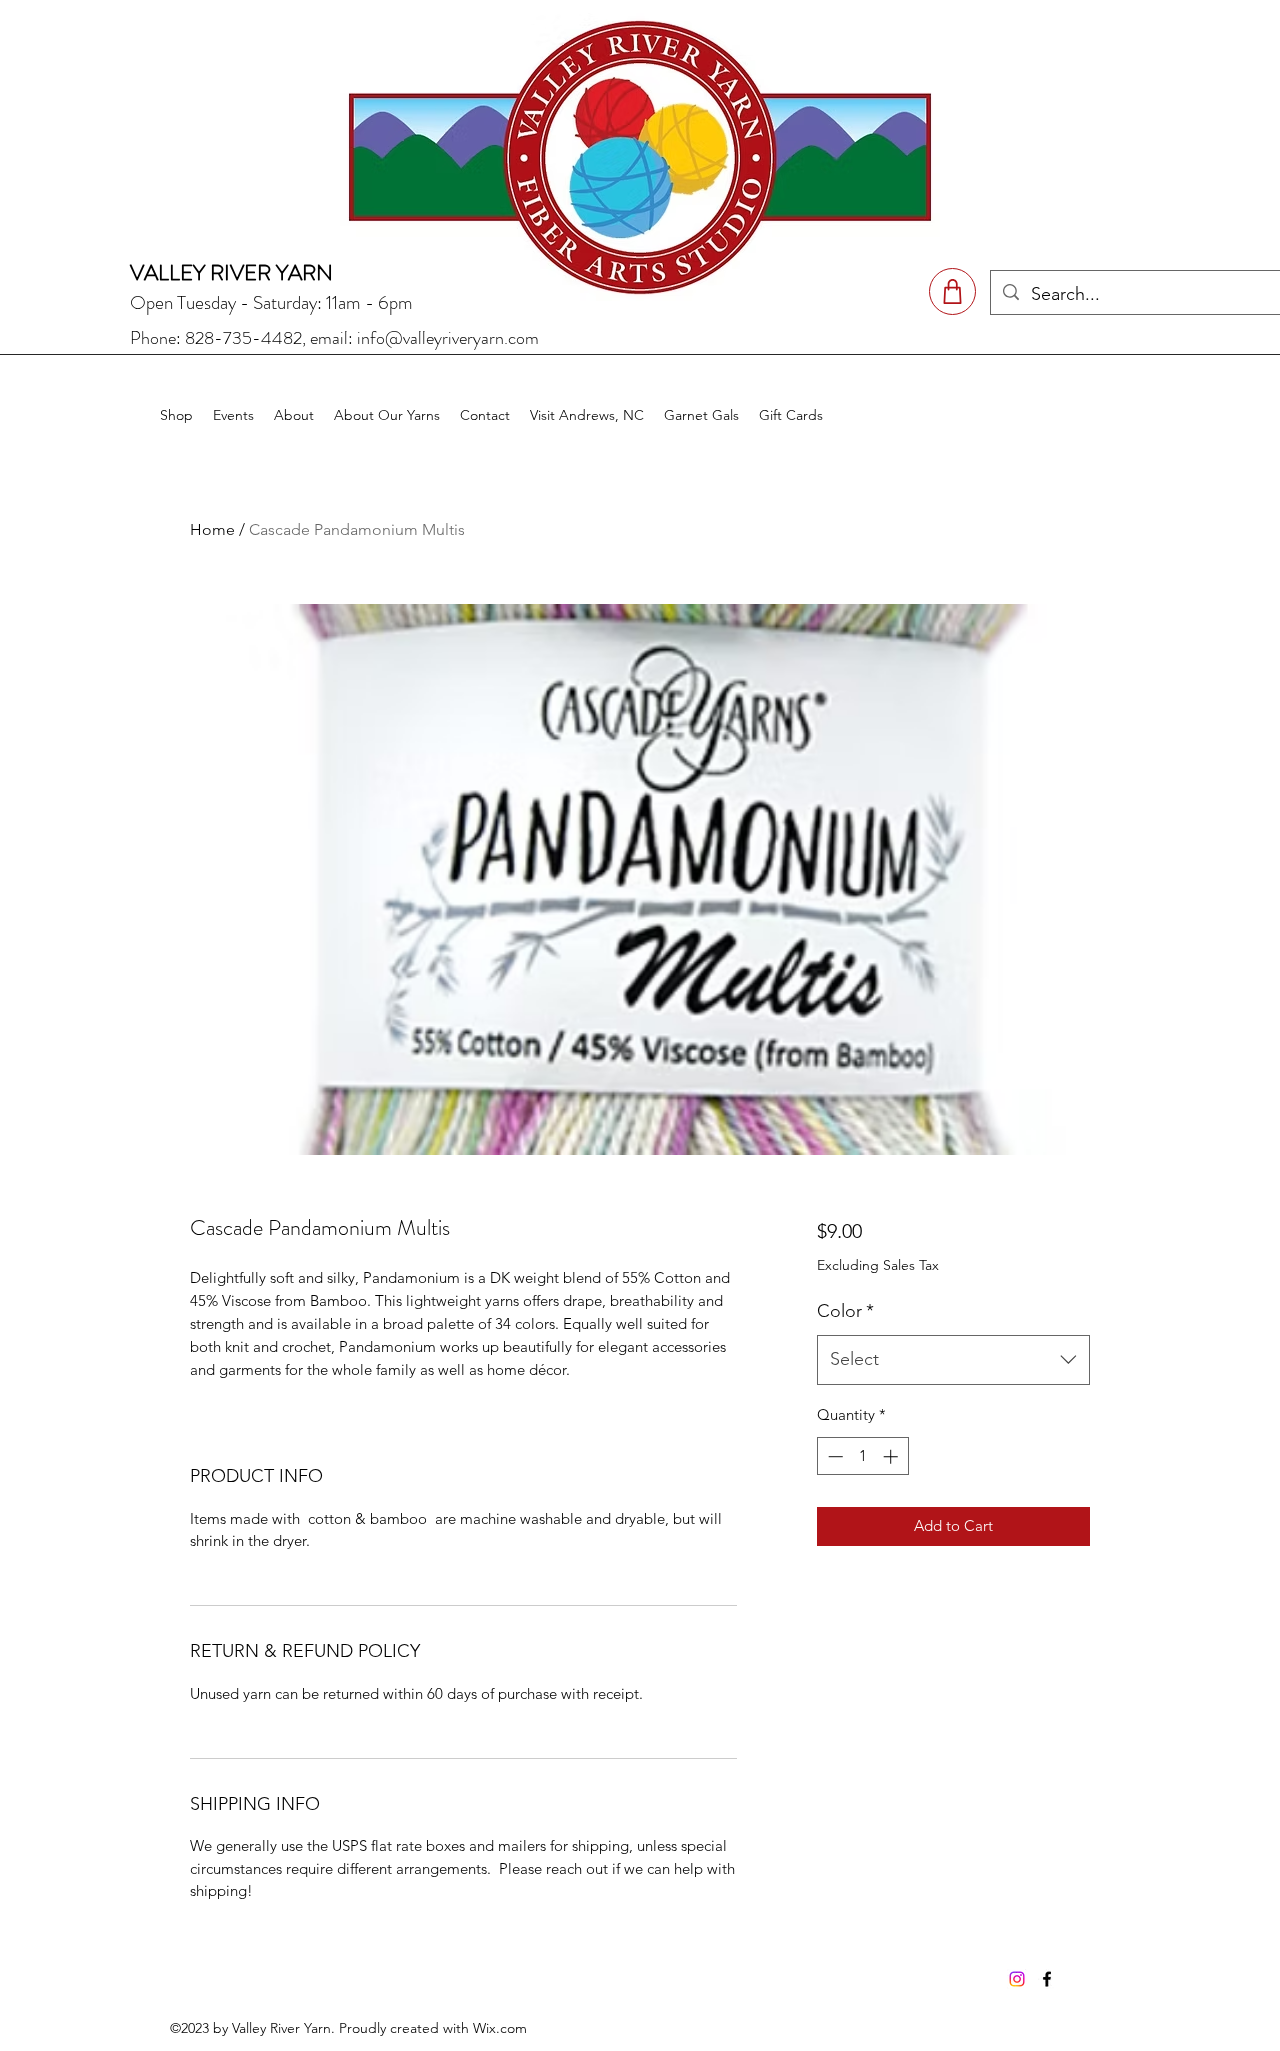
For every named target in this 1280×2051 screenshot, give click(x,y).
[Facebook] (1047, 1979)
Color (845, 1311)
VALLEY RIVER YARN (231, 272)
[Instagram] (1017, 1979)
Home (212, 529)
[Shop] (952, 291)
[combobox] (953, 1360)
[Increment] (892, 1456)
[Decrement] (833, 1456)
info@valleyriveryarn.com (448, 338)
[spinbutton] (862, 1456)
